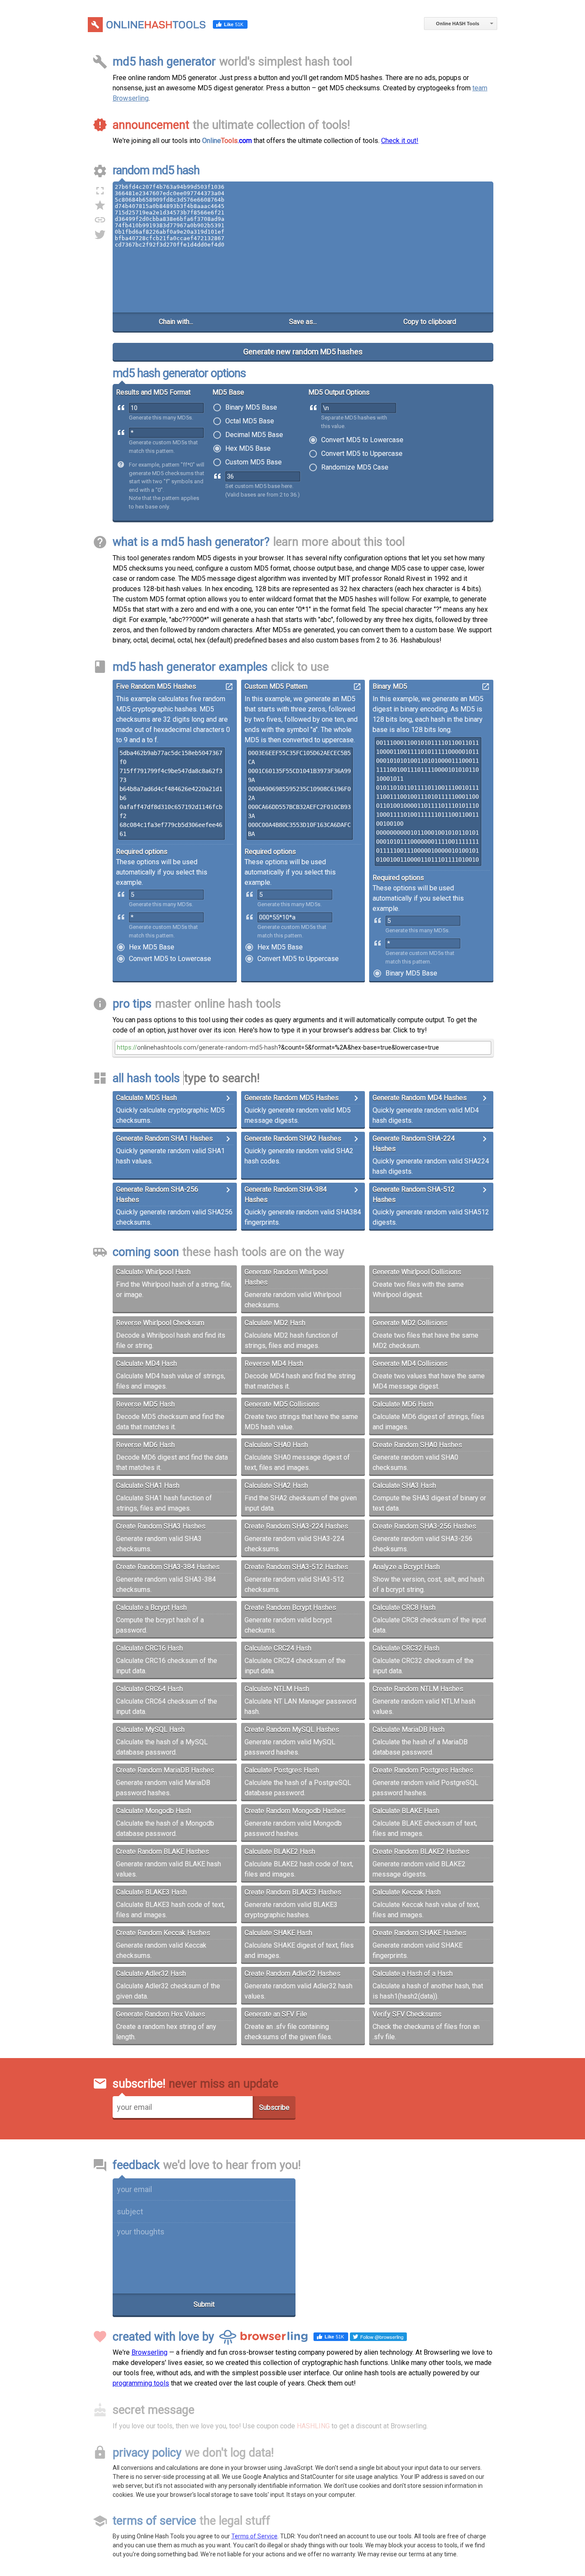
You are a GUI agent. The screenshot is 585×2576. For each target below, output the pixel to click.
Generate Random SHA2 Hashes (293, 1138)
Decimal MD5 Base (254, 435)
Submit (204, 2304)
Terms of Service (254, 2536)
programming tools (141, 2383)
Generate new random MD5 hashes (303, 352)
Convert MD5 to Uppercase (362, 454)
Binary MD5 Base (251, 408)
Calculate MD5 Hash (146, 1098)
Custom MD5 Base (254, 463)
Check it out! (400, 141)
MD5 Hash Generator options (179, 373)
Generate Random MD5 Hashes (292, 1098)
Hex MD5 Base (248, 449)
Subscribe (274, 2108)
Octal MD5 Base (250, 421)
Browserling (149, 2352)
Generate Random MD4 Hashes (420, 1098)
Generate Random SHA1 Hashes (164, 1138)
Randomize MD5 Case (355, 468)
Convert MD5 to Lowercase (362, 440)
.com (227, 141)
